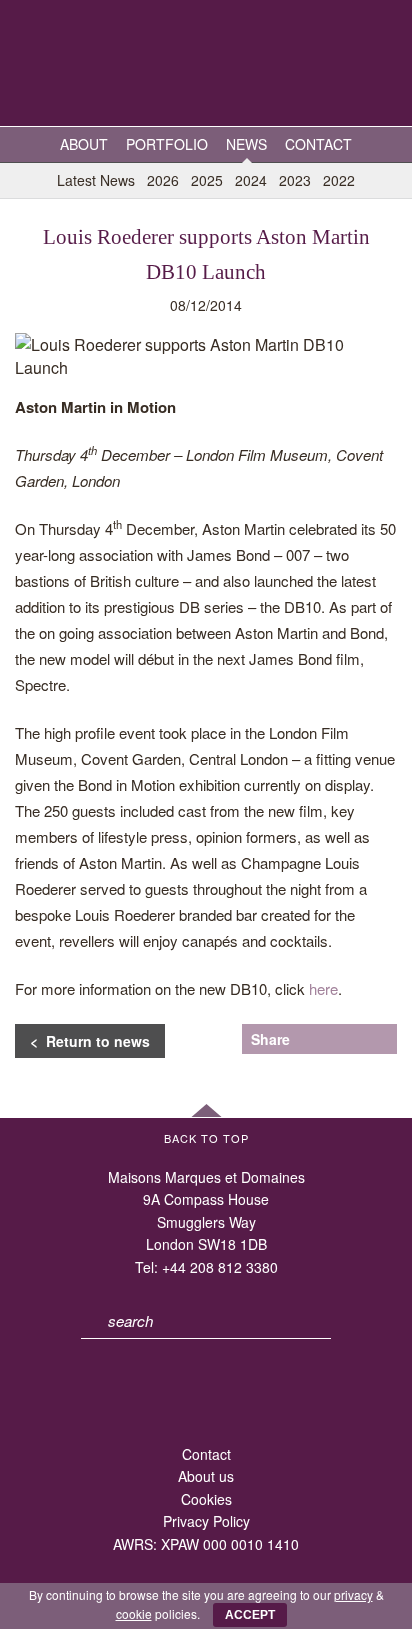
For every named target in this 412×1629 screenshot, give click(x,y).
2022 (339, 180)
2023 (295, 180)
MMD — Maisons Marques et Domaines (206, 65)
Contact (318, 144)
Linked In (382, 1039)
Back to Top (206, 1138)
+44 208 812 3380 (220, 1267)
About (84, 144)
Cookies (206, 1499)
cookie (134, 1613)
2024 (251, 180)
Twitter (316, 1039)
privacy (353, 1594)
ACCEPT (250, 1615)
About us (206, 1476)
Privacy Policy (206, 1521)
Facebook (349, 1039)
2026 (163, 180)
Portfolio (167, 144)
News (246, 144)
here (323, 988)
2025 (207, 180)
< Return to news (90, 1041)
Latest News (96, 180)
